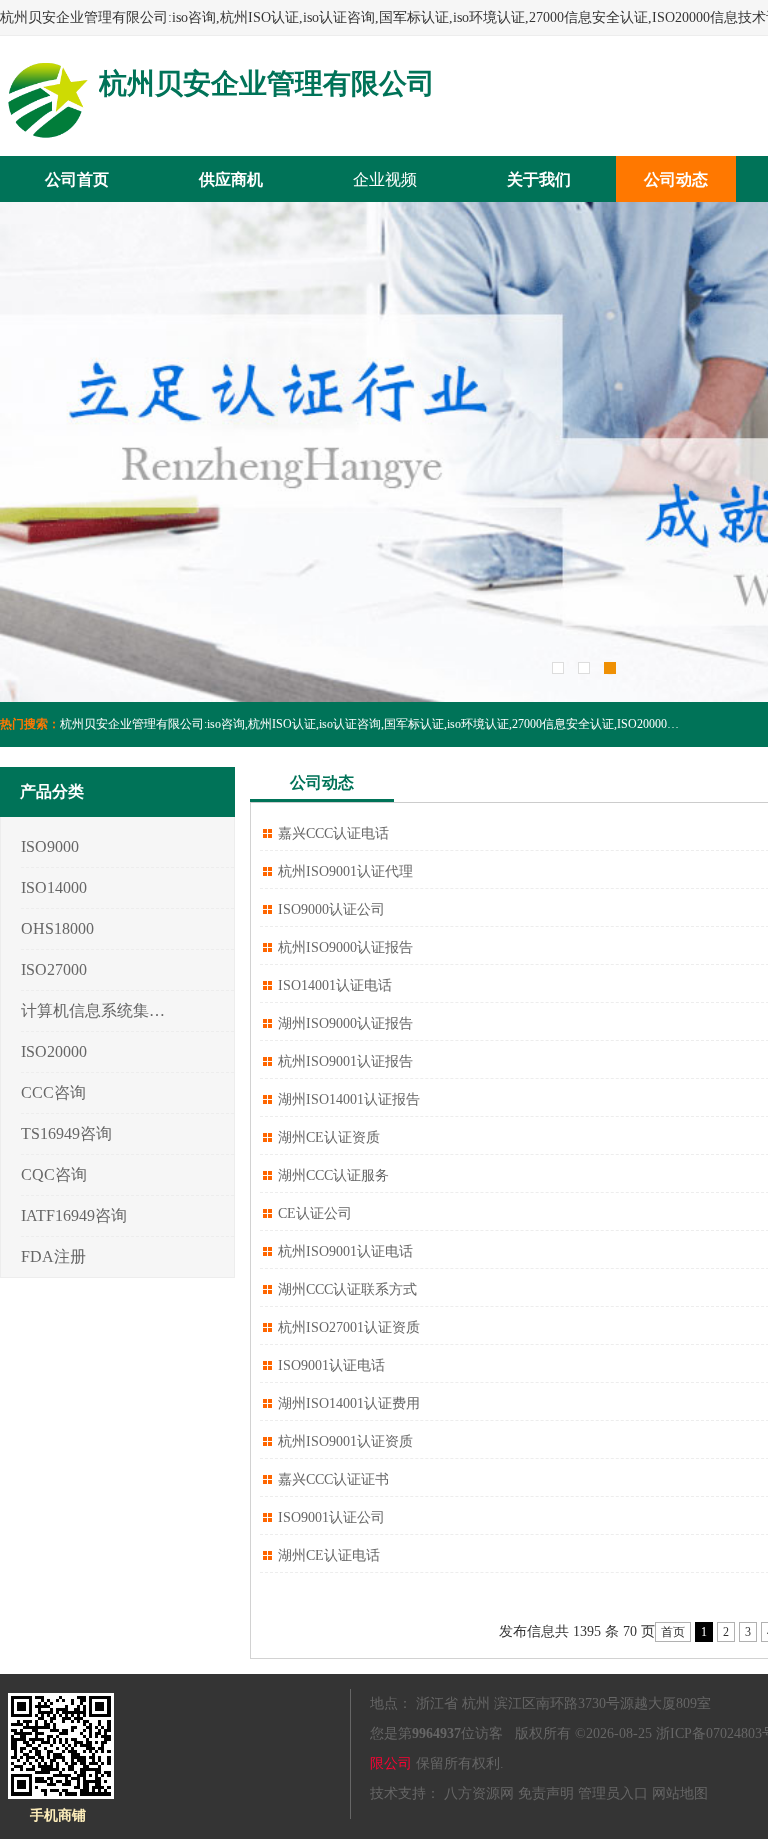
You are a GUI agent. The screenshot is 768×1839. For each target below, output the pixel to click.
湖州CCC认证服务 (333, 1175)
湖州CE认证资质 (329, 1137)
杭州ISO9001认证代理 (345, 871)
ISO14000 (54, 887)
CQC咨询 (54, 1174)
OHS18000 (57, 928)
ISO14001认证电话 (335, 985)
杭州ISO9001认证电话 (345, 1251)
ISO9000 (50, 846)
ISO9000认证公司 (331, 909)
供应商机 (231, 179)
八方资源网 (479, 1793)
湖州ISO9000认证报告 (345, 1023)
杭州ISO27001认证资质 (349, 1327)
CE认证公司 (315, 1213)
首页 (673, 1632)
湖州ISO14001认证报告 (349, 1099)
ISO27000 (54, 969)
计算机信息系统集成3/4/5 (93, 1010)
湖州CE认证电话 (329, 1555)
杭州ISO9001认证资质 (345, 1441)
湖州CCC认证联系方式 (347, 1289)
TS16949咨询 (66, 1133)
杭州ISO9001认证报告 (345, 1061)
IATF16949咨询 (74, 1215)
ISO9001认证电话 (331, 1365)
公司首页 (77, 179)
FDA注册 (53, 1256)
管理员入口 (613, 1793)
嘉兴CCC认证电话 (333, 833)
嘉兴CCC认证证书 (333, 1479)
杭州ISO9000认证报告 (345, 947)
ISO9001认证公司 (331, 1517)
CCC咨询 (53, 1092)
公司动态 (676, 179)
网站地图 (680, 1793)
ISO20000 (54, 1051)
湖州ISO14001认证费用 (349, 1403)
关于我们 (539, 179)
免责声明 (546, 1793)
